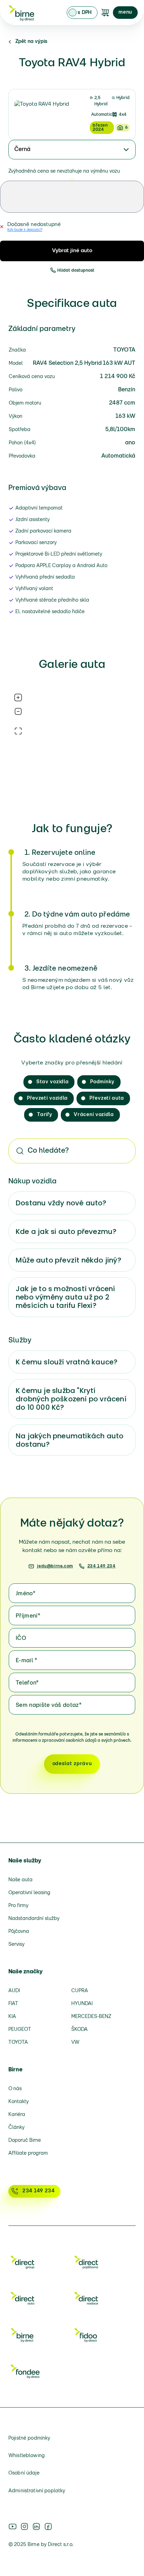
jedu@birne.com (55, 1566)
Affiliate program (28, 2153)
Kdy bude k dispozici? (25, 230)
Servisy (16, 1945)
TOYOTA (18, 2043)
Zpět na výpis (31, 42)
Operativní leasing (29, 1893)
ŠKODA (80, 2030)
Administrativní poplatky (37, 2491)
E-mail (27, 1661)
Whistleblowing (27, 2456)
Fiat (13, 2004)
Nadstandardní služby (34, 1919)
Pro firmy (18, 1906)
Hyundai (82, 2004)
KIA (12, 2017)
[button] (125, 13)
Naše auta (20, 1880)
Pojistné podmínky (29, 2438)
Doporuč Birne (25, 2141)
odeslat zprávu (72, 1764)
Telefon (27, 1683)
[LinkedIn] (36, 2526)
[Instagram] (24, 2526)
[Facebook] (48, 2526)
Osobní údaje (24, 2473)
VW (75, 2043)
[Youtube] (13, 2526)
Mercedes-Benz (91, 2017)
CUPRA (80, 1991)
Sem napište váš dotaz (49, 1705)
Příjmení (28, 1616)
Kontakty (19, 2102)
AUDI (14, 1991)
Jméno (26, 1594)
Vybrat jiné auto (72, 251)
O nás (15, 2089)
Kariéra (17, 2115)
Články (16, 2128)
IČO (21, 1639)
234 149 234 (102, 1566)
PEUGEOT (20, 2030)
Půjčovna (19, 1932)
